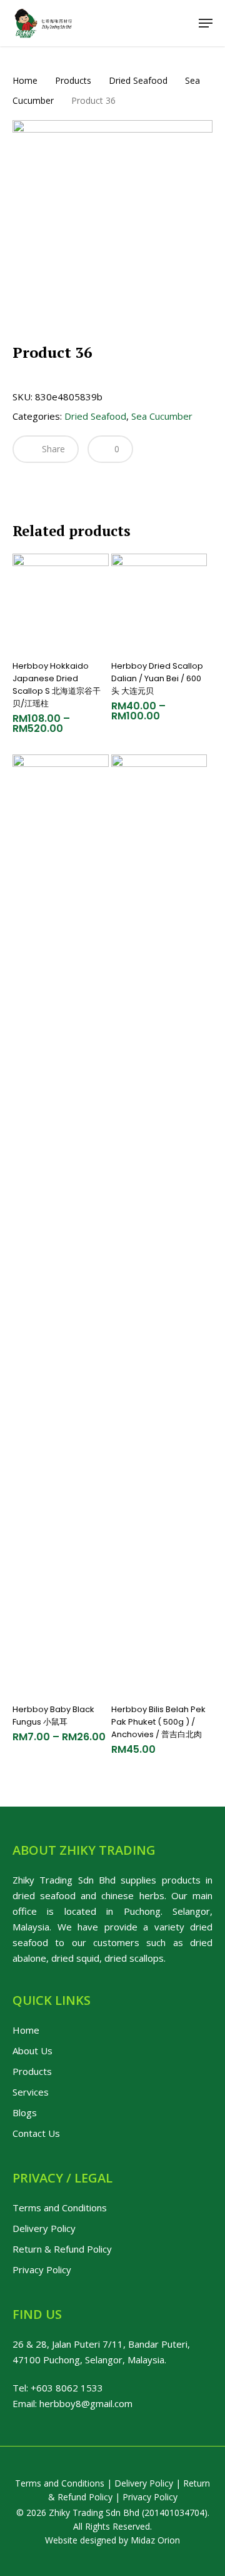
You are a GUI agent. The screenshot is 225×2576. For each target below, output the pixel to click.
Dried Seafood (138, 80)
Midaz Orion (155, 2540)
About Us (32, 2051)
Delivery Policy (44, 2228)
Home (25, 80)
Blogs (25, 2112)
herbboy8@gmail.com (86, 2403)
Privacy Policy (42, 2269)
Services (31, 2092)
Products (73, 80)
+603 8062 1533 (67, 2388)
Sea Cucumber (162, 416)
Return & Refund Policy (62, 2249)
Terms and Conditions (60, 2208)
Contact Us (36, 2133)
